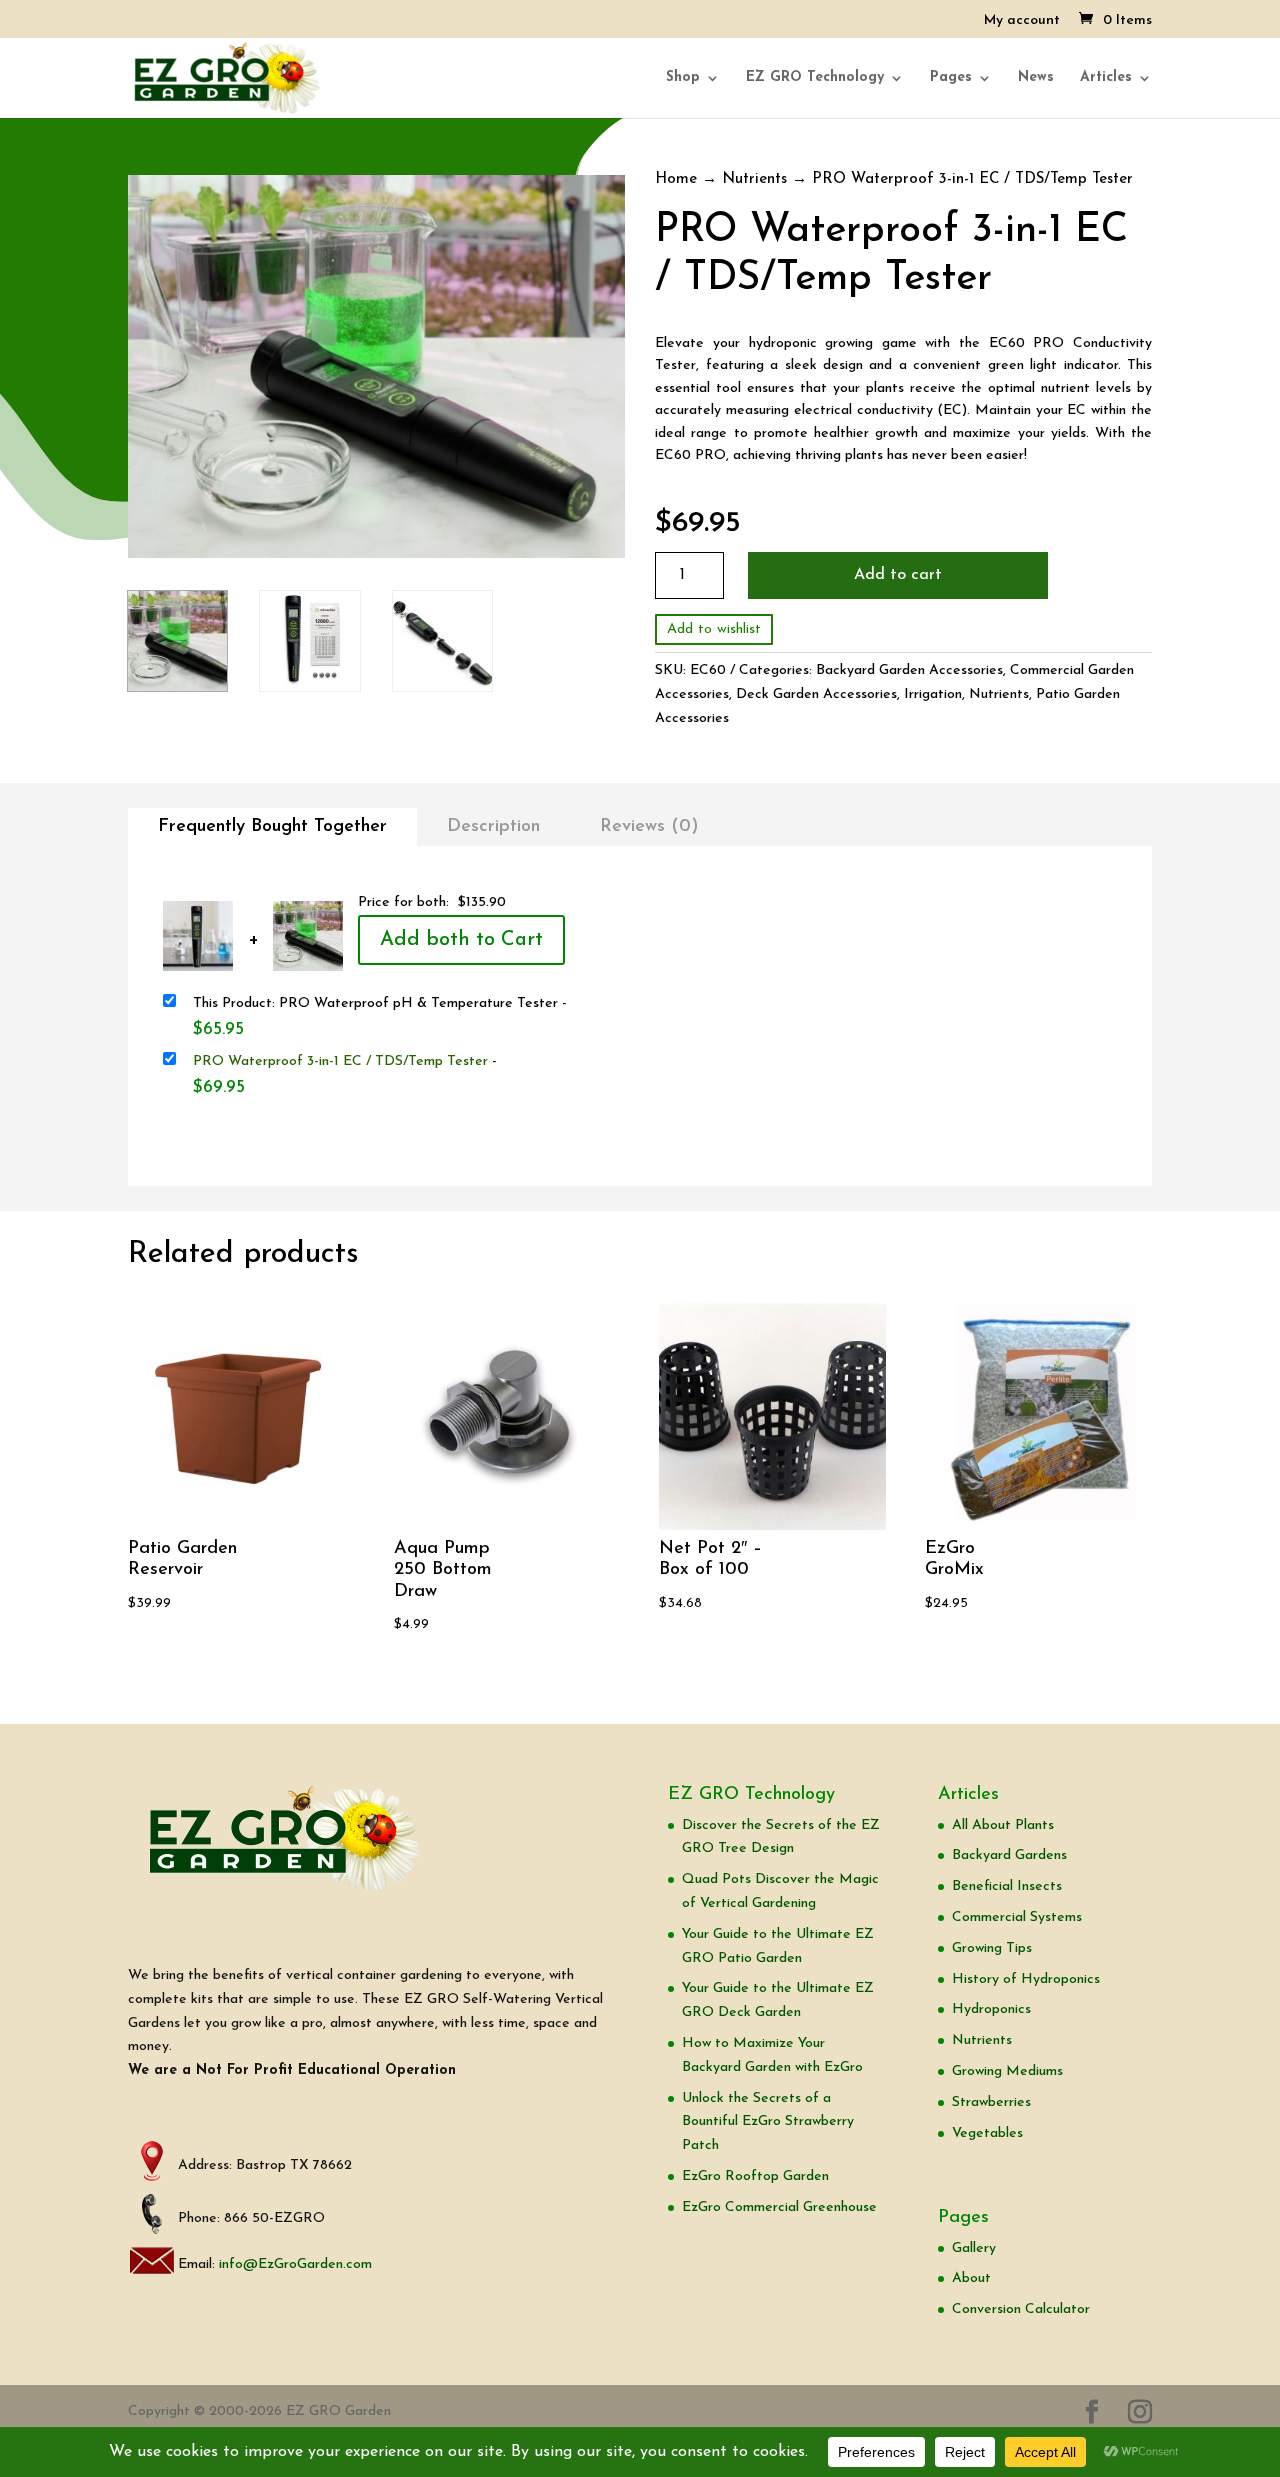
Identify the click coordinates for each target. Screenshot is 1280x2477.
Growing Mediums (1007, 2071)
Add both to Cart (461, 940)
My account (1022, 21)
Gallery (974, 2248)
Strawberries (991, 2102)
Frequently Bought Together (272, 827)
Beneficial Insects (1007, 1886)
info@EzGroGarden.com (295, 2264)
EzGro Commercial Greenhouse (779, 2207)
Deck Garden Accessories (816, 694)
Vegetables (987, 2133)
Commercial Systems (1017, 1917)
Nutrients (754, 179)
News (1036, 78)
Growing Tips (992, 1948)
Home (676, 179)
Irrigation (933, 694)
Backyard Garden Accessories (909, 670)
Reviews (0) (649, 827)
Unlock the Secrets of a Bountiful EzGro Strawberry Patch (768, 2122)
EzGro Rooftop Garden (755, 2176)
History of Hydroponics (1026, 1979)
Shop (683, 78)
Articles (1106, 78)
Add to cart (898, 575)
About (971, 2278)
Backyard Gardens (1009, 1855)
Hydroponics (991, 2009)
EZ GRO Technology (815, 78)
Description (493, 827)
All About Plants (1003, 1825)
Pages (951, 78)
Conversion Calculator (1021, 2309)
